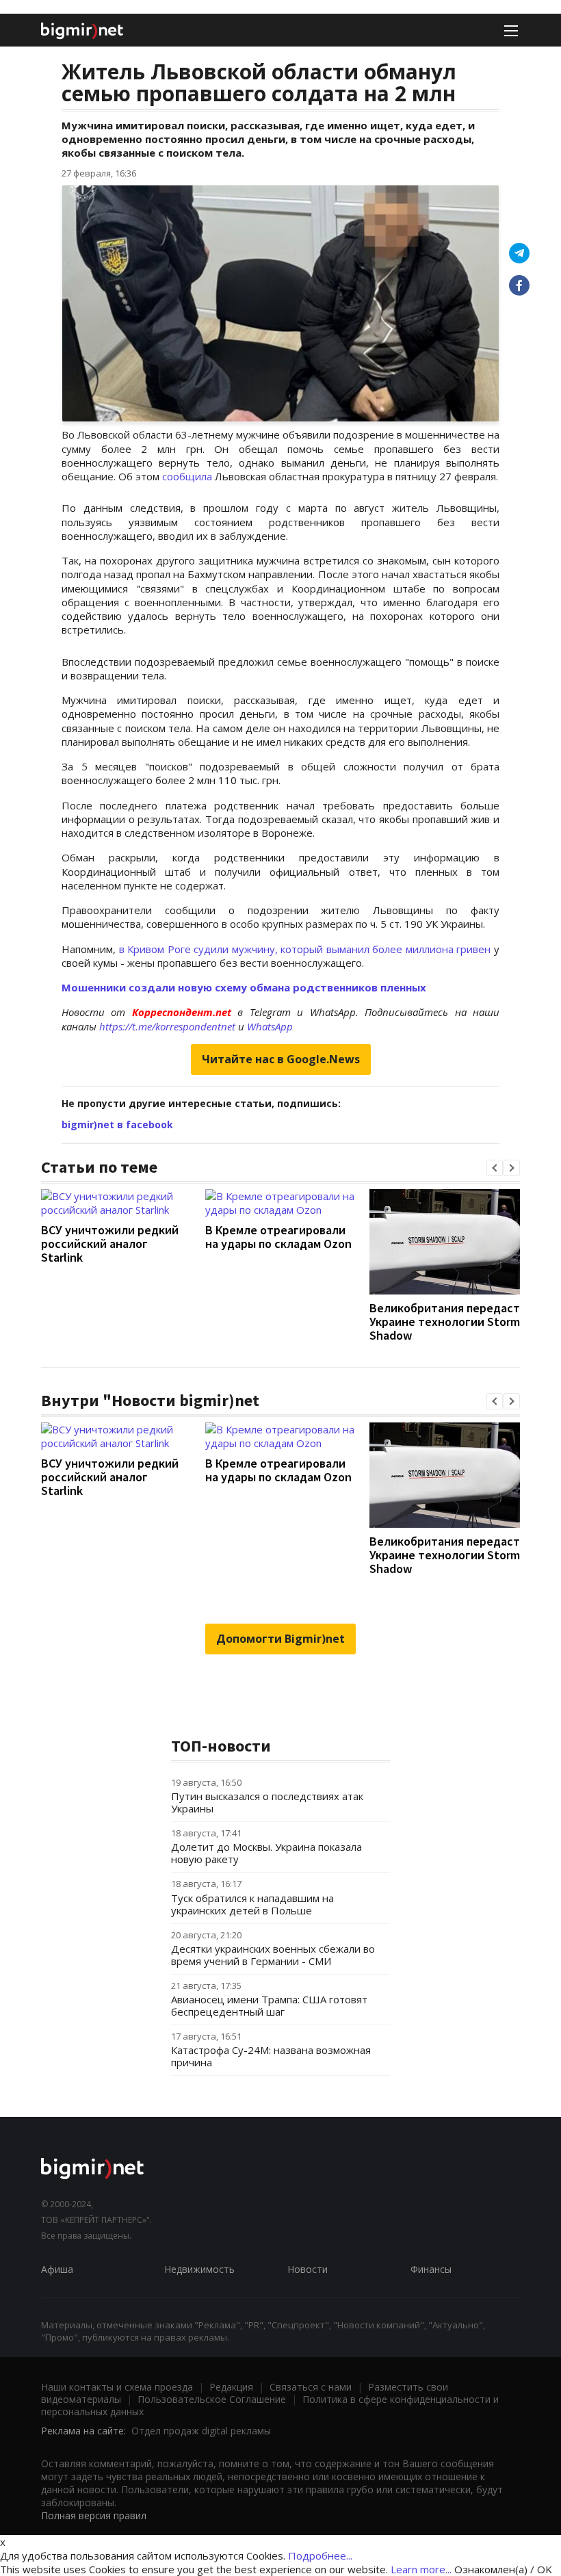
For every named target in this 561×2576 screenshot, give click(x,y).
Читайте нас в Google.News (281, 1059)
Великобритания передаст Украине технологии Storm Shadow (445, 1322)
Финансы (431, 2269)
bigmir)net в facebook (117, 1124)
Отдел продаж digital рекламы (201, 2431)
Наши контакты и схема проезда (117, 2387)
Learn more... (421, 2569)
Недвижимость (199, 2269)
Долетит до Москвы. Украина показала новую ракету (266, 1853)
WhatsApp (270, 1026)
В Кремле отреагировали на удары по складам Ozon (278, 1237)
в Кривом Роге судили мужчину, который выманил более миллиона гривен (305, 949)
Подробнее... (320, 2555)
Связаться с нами (311, 2387)
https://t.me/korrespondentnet (167, 1026)
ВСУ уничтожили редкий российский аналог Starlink (110, 1244)
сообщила (188, 476)
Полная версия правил (94, 2515)
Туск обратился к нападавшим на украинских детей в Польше (252, 1904)
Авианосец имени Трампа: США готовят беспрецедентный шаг (269, 2005)
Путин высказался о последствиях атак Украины (267, 1802)
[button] (495, 1168)
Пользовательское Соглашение (212, 2399)
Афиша (57, 2269)
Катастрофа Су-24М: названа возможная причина (271, 2056)
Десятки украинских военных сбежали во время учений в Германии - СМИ (273, 1955)
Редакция (231, 2387)
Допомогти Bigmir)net (280, 1639)
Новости (308, 2269)
